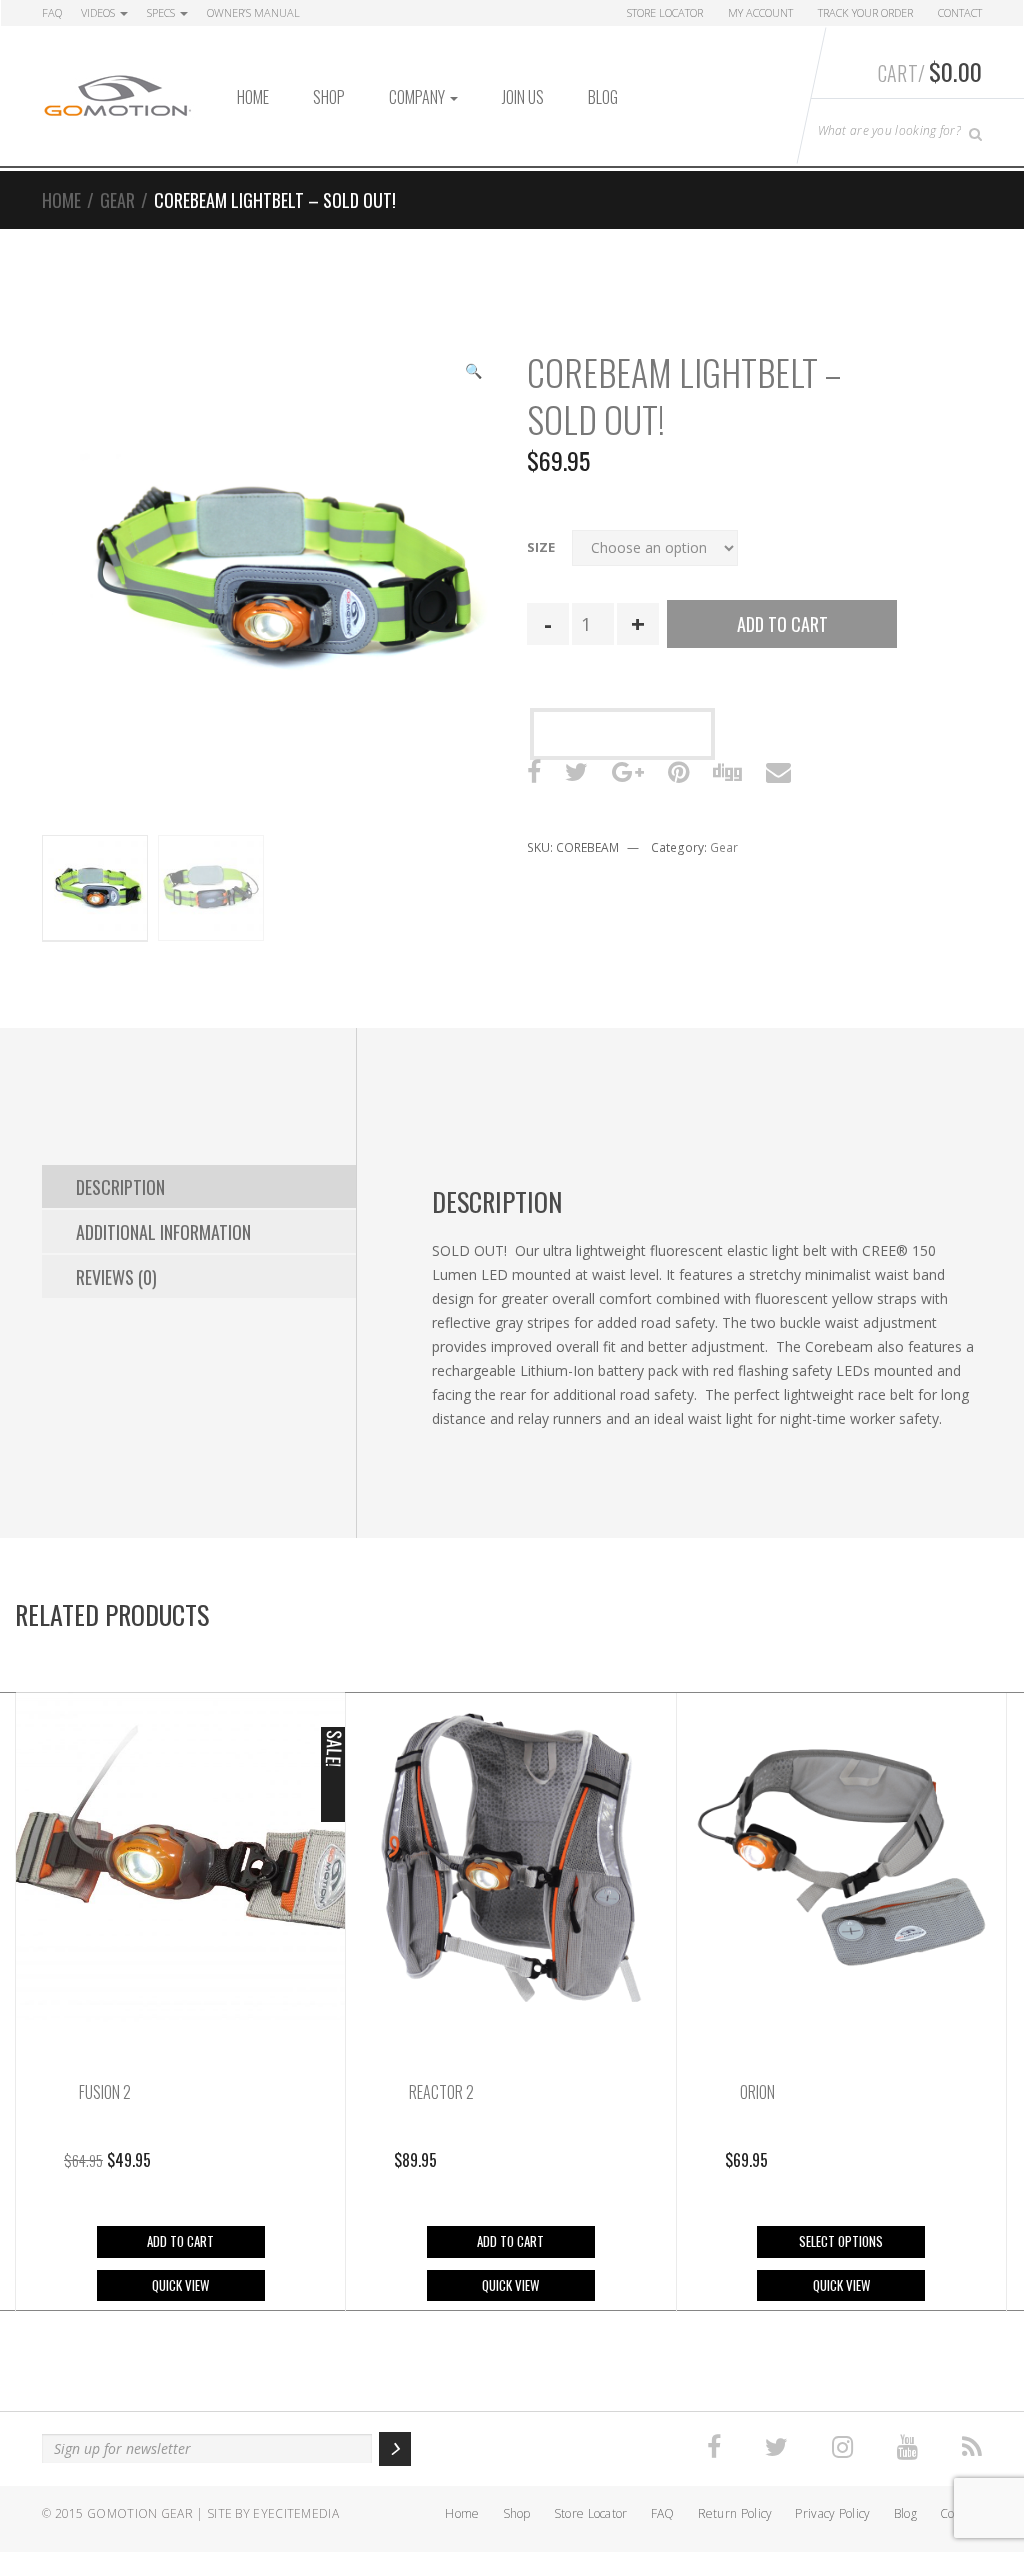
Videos (99, 12)
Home (253, 97)
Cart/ (930, 71)
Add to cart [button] (180, 2241)
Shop (329, 97)
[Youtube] (907, 2447)
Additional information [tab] (163, 1232)
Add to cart (782, 624)
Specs (162, 12)
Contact (960, 12)
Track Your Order (865, 12)
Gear (117, 200)
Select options (841, 2241)
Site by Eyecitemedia (273, 2513)
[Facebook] (714, 2447)
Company (418, 97)
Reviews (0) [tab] (116, 1277)
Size (541, 547)
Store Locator (665, 12)
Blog (603, 97)
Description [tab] (120, 1187)
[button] (473, 373)
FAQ (52, 12)
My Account (760, 12)
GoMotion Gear (140, 2513)
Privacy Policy (832, 2513)
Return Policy (735, 2513)
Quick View (180, 2285)
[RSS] (972, 2447)
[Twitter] (776, 2447)
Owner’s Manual (253, 12)
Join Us (523, 97)
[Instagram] (842, 2447)
